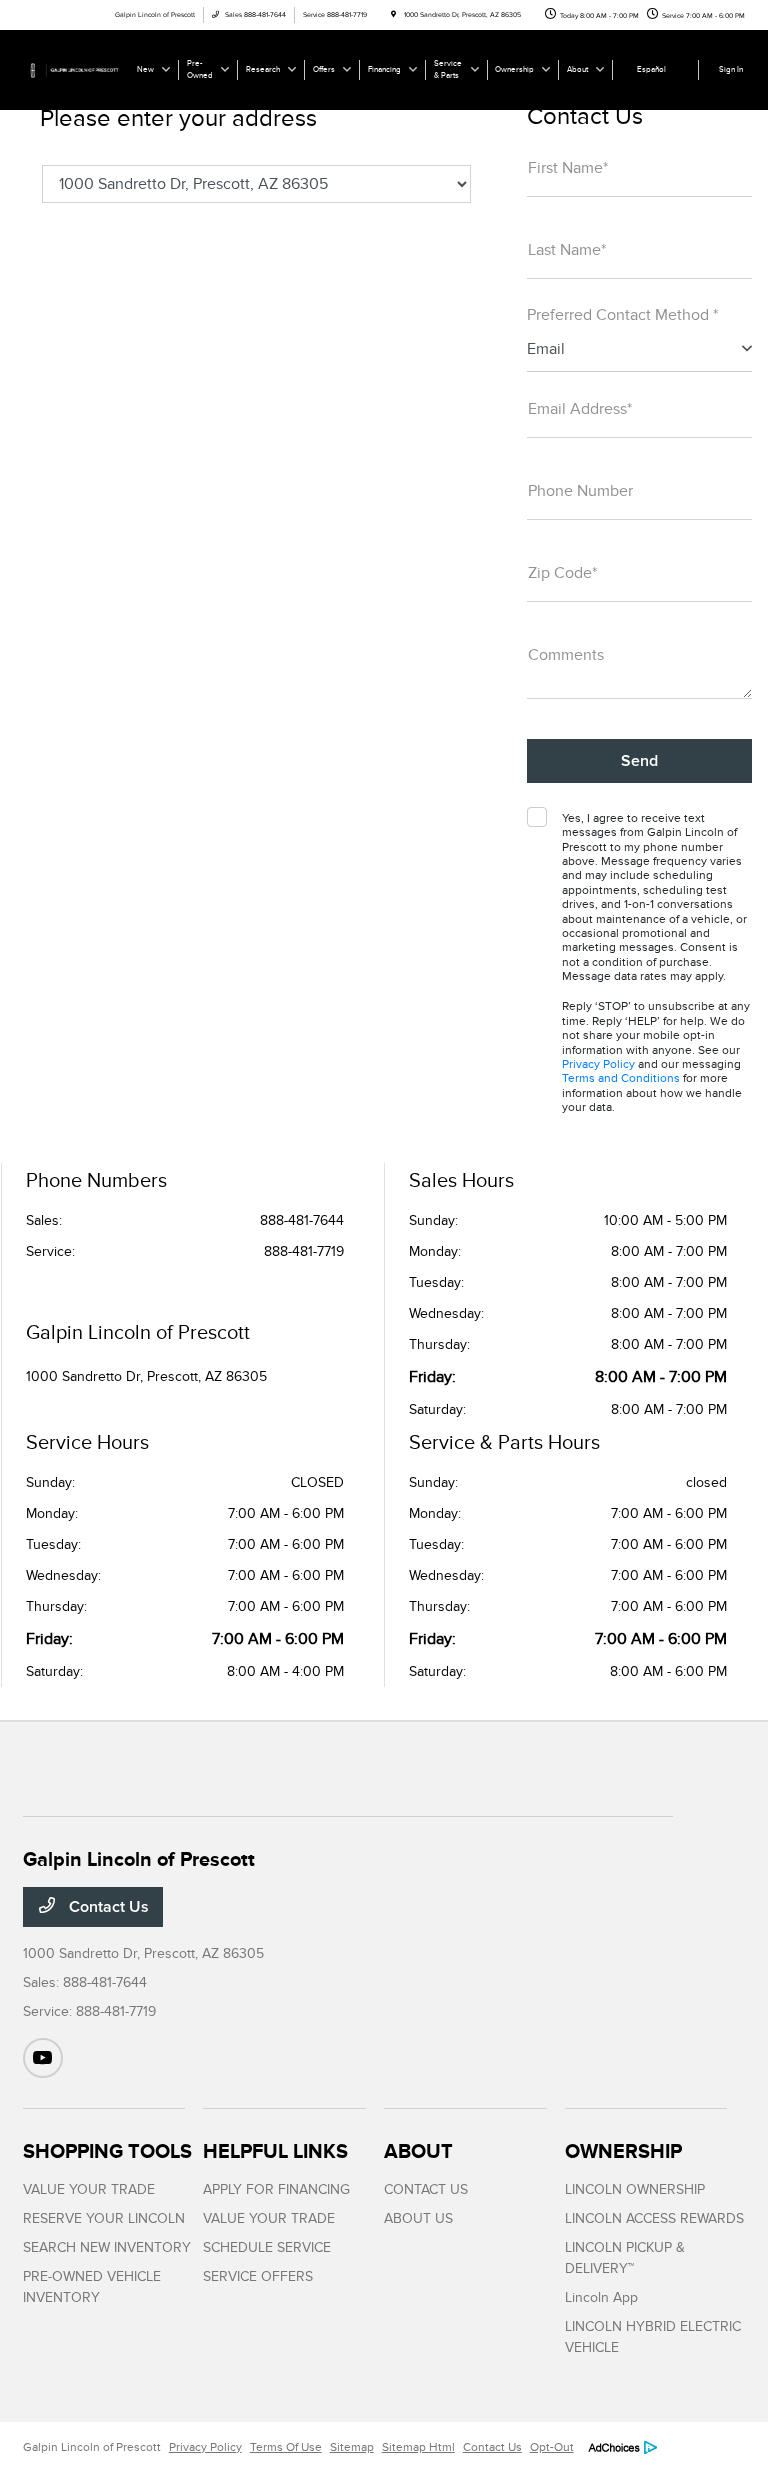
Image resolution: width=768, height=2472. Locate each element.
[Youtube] (43, 2058)
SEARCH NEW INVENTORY (107, 2247)
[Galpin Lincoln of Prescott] (77, 69)
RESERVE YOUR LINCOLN (104, 2218)
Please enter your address (178, 118)
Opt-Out (552, 2447)
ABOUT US (418, 2218)
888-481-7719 (304, 1251)
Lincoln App (601, 2297)
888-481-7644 (302, 1220)
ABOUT (418, 2151)
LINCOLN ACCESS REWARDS (654, 2218)
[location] (393, 15)
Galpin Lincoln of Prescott (92, 2447)
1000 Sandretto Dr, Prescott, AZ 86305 (146, 1376)
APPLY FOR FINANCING (276, 2189)
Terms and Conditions (621, 1078)
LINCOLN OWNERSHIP (635, 2189)
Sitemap (352, 2447)
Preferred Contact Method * (622, 315)
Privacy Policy (598, 1064)
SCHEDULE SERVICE (267, 2247)
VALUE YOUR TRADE (89, 2189)
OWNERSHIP (623, 2151)
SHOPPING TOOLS (107, 2151)
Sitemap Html (418, 2447)
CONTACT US (426, 2189)
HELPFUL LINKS (275, 2151)
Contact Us (107, 1907)
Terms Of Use (286, 2447)
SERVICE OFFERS (258, 2276)
